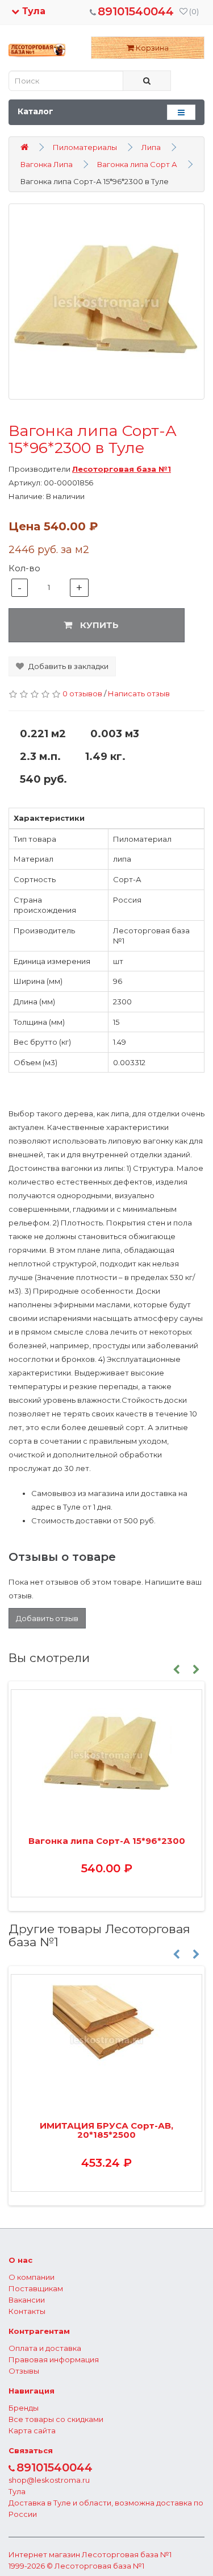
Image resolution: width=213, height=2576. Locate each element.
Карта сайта (32, 2430)
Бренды (24, 2408)
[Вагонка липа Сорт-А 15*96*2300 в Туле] (106, 302)
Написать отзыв (139, 693)
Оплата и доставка (45, 2348)
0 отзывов (82, 693)
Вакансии (27, 2300)
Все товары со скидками (56, 2419)
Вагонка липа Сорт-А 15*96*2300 (107, 1841)
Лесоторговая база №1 (127, 2554)
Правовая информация (54, 2359)
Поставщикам (36, 2288)
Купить (98, 625)
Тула (32, 11)
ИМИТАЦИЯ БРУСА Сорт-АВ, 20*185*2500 (106, 2130)
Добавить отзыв (47, 1618)
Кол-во (24, 568)
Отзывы (24, 2371)
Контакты (27, 2311)
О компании (32, 2277)
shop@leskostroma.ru (49, 2480)
